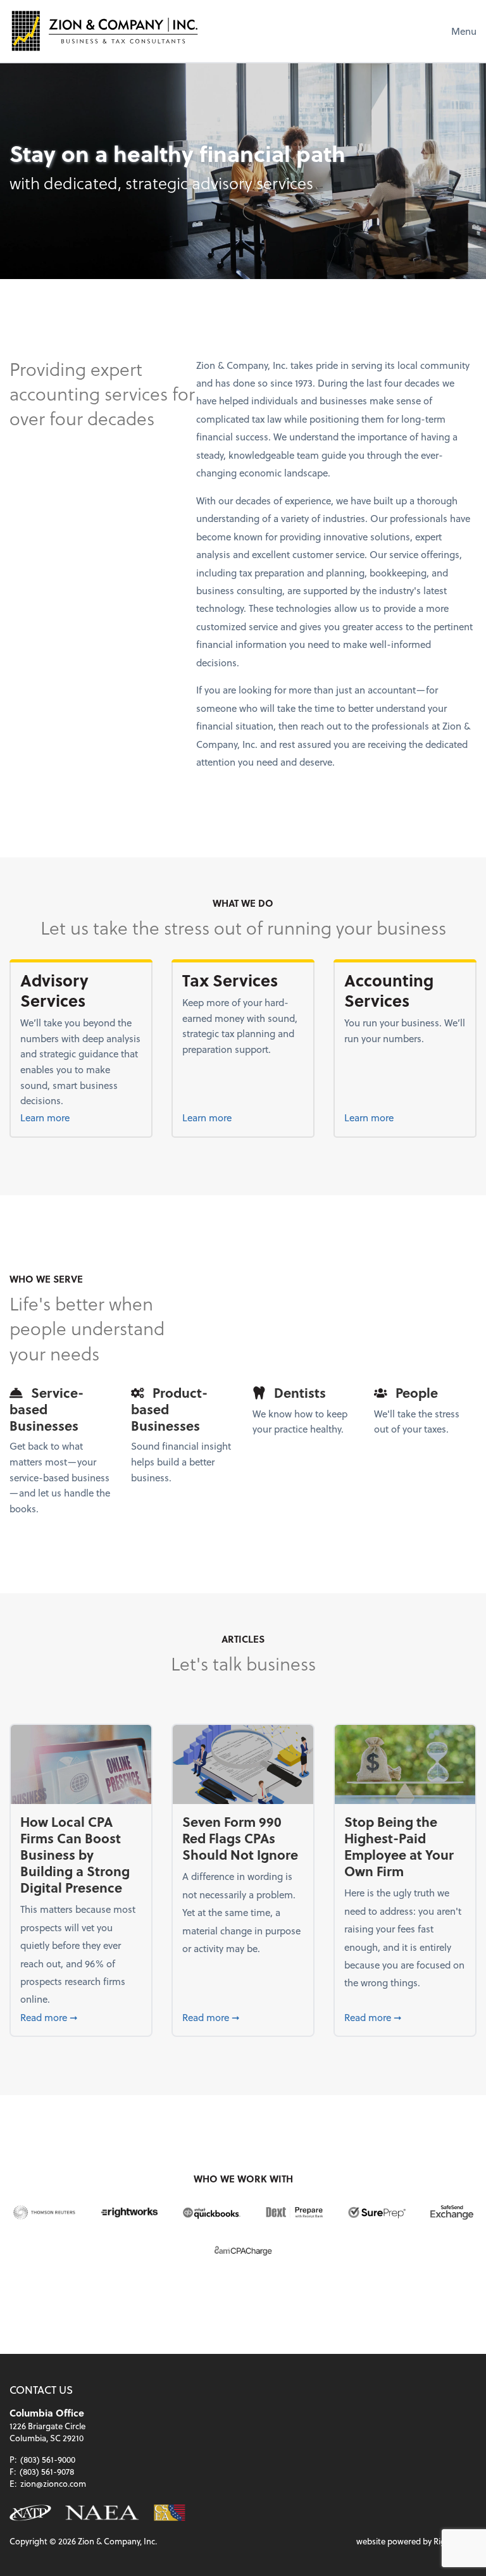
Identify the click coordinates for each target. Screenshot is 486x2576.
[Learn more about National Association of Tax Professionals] (30, 2513)
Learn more (73, 1117)
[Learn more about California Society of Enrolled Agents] (169, 2513)
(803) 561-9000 (48, 2459)
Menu (464, 31)
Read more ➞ (81, 2017)
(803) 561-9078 (47, 2471)
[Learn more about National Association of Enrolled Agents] (102, 2513)
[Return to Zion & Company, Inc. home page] (104, 31)
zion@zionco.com (53, 2483)
